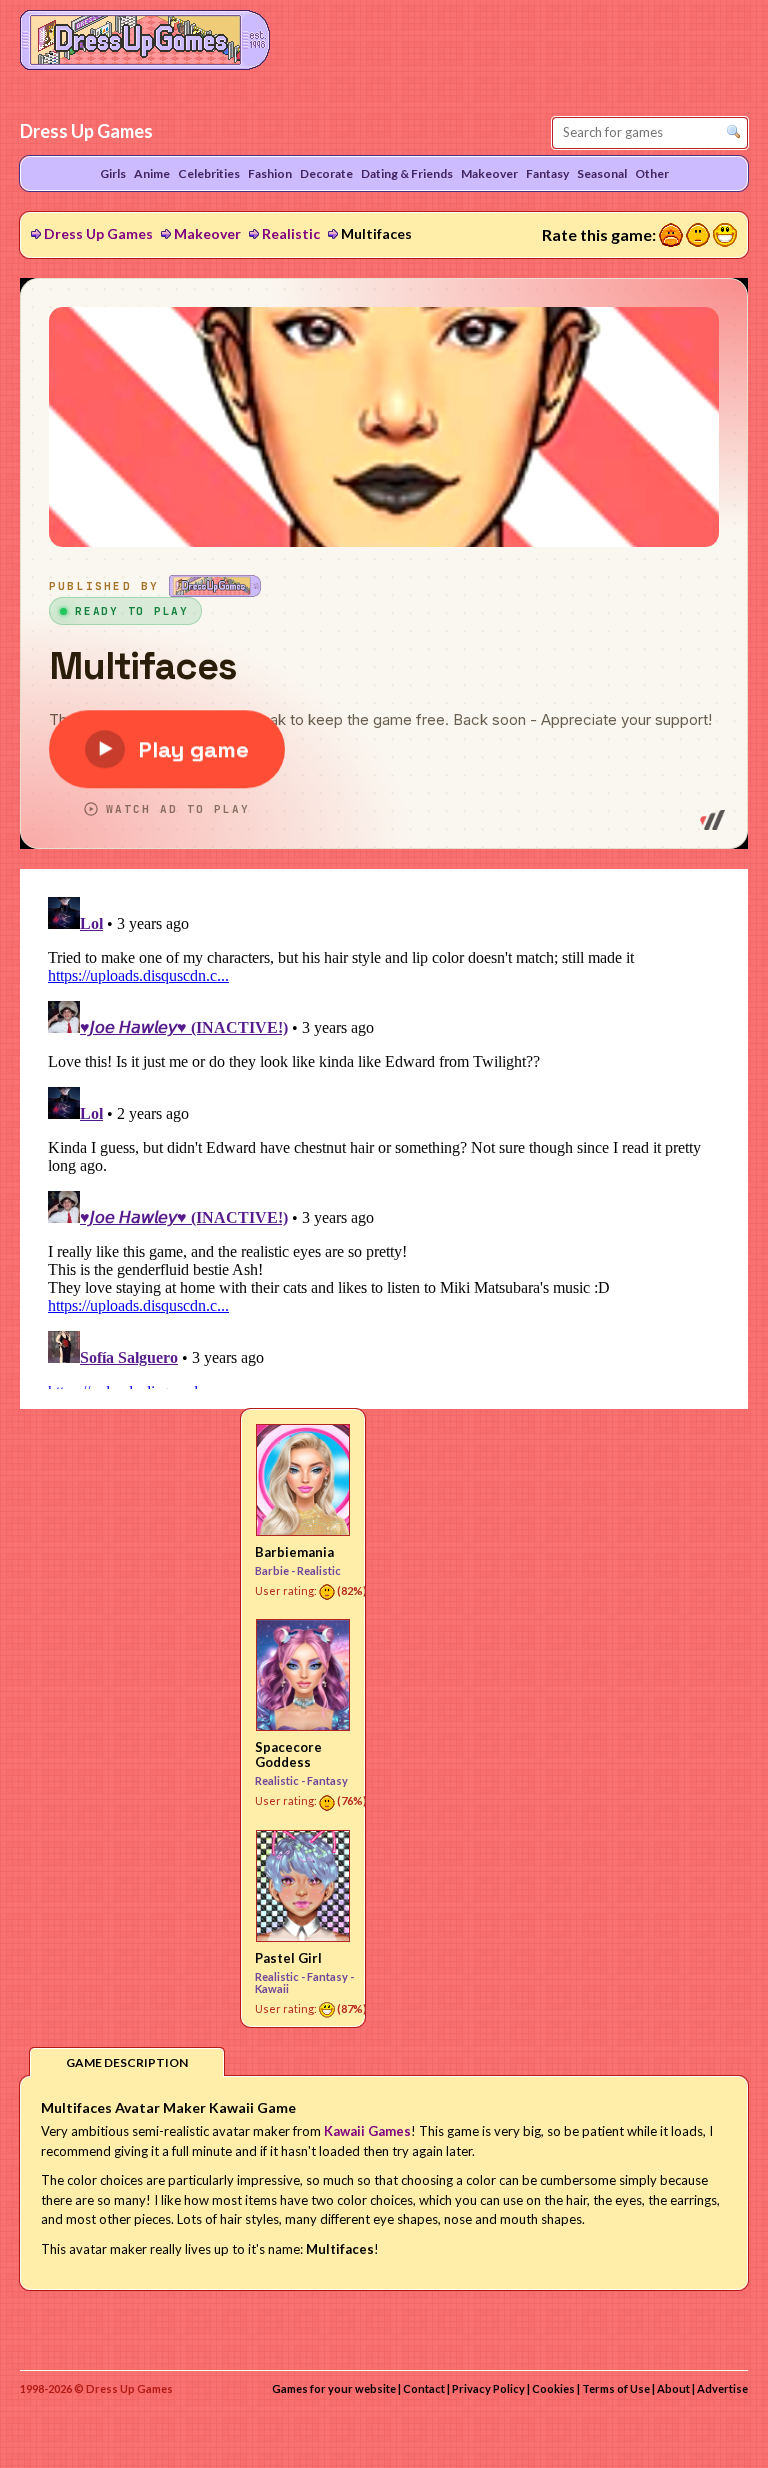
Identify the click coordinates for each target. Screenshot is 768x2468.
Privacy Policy (488, 2388)
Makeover (207, 233)
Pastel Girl (288, 1958)
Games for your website (334, 2388)
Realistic (291, 233)
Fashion (270, 173)
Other (652, 173)
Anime (152, 173)
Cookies (553, 2388)
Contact (424, 2388)
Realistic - (281, 1780)
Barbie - (276, 1570)
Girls (113, 173)
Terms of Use (616, 2388)
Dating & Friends (407, 173)
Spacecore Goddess (288, 1754)
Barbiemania (294, 1552)
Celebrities (209, 173)
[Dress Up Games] (145, 38)
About (673, 2388)
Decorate (326, 173)
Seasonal (602, 173)
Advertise (722, 2388)
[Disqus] (384, 1139)
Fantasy (327, 1780)
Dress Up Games (98, 233)
